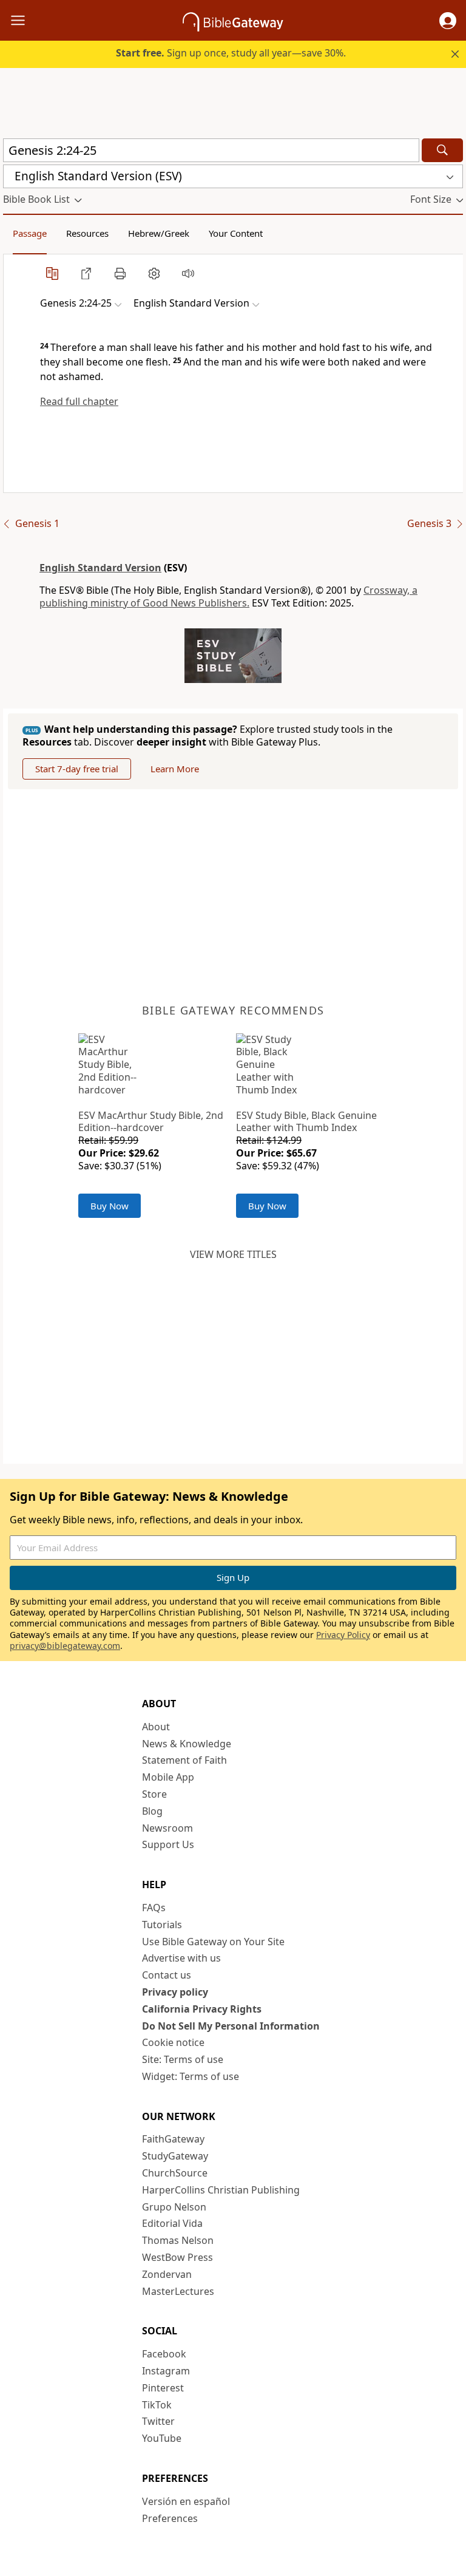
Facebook (164, 2354)
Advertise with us (181, 1958)
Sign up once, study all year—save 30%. (231, 53)
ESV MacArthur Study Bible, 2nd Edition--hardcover (151, 1122)
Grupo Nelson (174, 2207)
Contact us (167, 1975)
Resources (87, 233)
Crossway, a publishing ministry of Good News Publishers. (228, 596)
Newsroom (167, 1828)
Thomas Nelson (178, 2240)
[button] (448, 21)
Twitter (158, 2421)
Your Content (236, 233)
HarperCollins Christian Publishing (221, 2190)
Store (154, 1794)
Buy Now (110, 1206)
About (156, 1727)
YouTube (162, 2438)
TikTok (157, 2405)
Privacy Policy (343, 1635)
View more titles (233, 1254)
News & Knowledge (187, 1744)
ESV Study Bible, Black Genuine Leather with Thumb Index (306, 1122)
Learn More (175, 769)
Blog (152, 1811)
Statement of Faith (184, 1760)
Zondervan (167, 2274)
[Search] (442, 150)
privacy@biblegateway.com (65, 1646)
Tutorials (162, 1925)
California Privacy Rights (202, 2009)
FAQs (154, 1908)
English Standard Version (100, 568)
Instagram (166, 2371)
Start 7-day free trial (77, 769)
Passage (30, 233)
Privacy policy (175, 1992)
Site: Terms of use (183, 2059)
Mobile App (168, 1777)
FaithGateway (173, 2139)
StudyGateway (175, 2156)
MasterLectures (178, 2291)
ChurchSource (175, 2173)
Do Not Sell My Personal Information (231, 2026)
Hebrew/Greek (159, 233)
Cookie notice (173, 2042)
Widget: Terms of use (191, 2076)
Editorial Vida (172, 2223)
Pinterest (163, 2388)
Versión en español (186, 2501)
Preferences (170, 2518)
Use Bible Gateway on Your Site (213, 1942)
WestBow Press (177, 2257)
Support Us (168, 1844)
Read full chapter (79, 401)
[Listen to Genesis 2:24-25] (188, 273)
